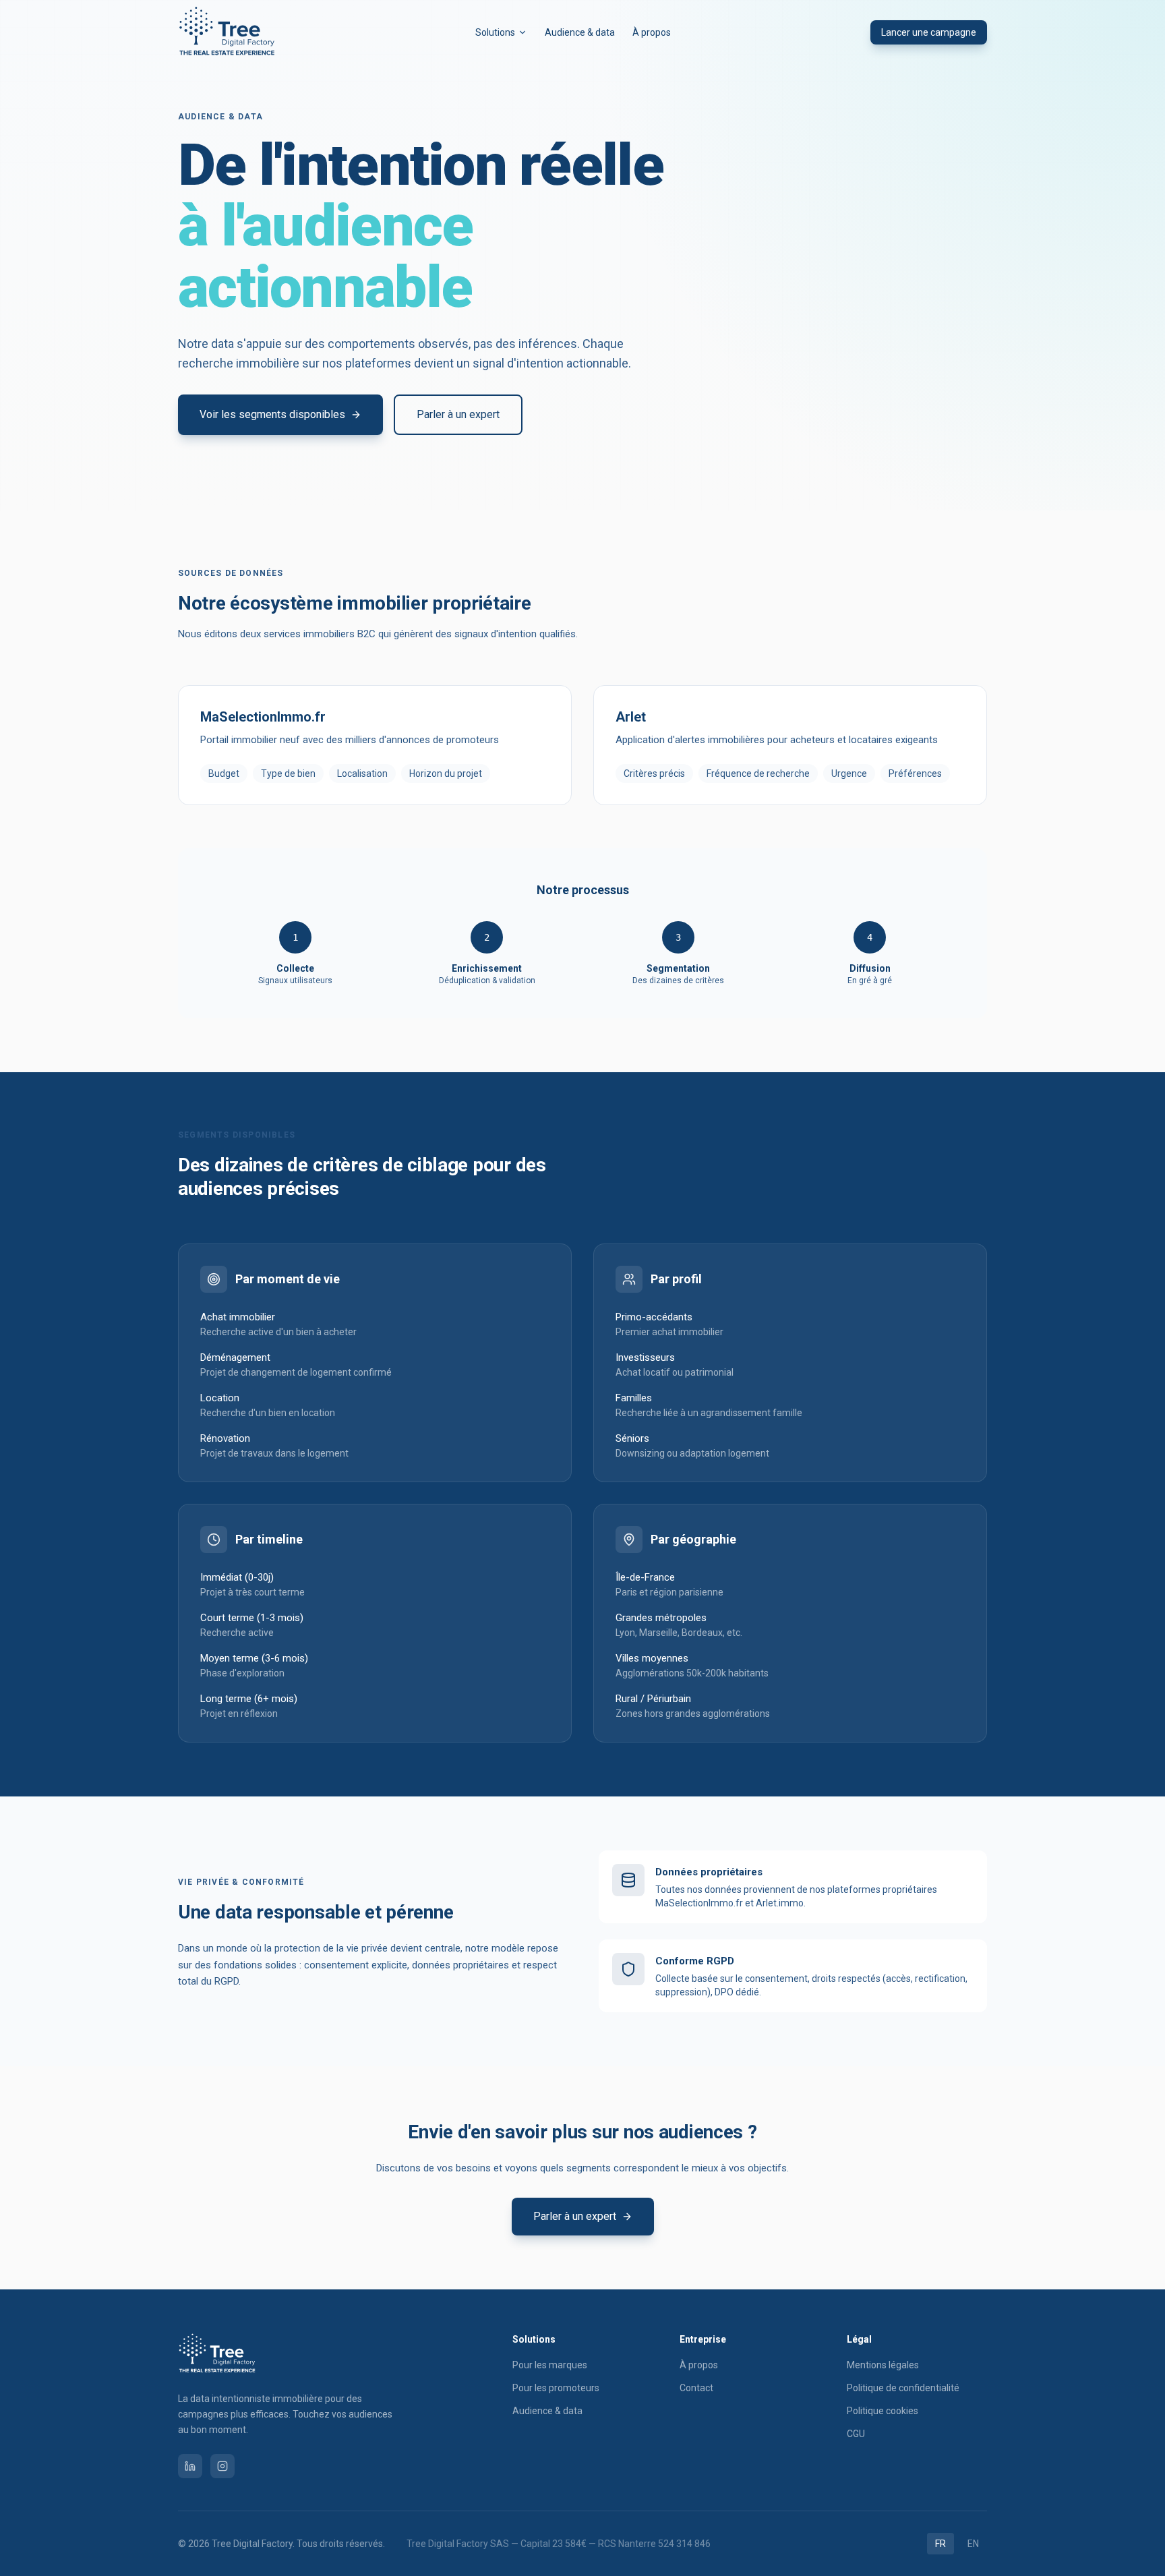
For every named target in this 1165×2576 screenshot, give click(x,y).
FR (940, 2544)
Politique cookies (883, 2411)
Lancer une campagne (929, 32)
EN (973, 2544)
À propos (699, 2365)
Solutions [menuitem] (495, 32)
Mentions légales (883, 2365)
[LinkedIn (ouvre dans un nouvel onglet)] (190, 2466)
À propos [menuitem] (652, 32)
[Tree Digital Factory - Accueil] (227, 32)
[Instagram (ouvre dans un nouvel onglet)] (222, 2466)
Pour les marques (550, 2365)
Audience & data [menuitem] (580, 32)
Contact (696, 2388)
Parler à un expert (458, 414)
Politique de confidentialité (903, 2388)
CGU (856, 2434)
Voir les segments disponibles (272, 414)
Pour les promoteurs (556, 2388)
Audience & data (547, 2411)
